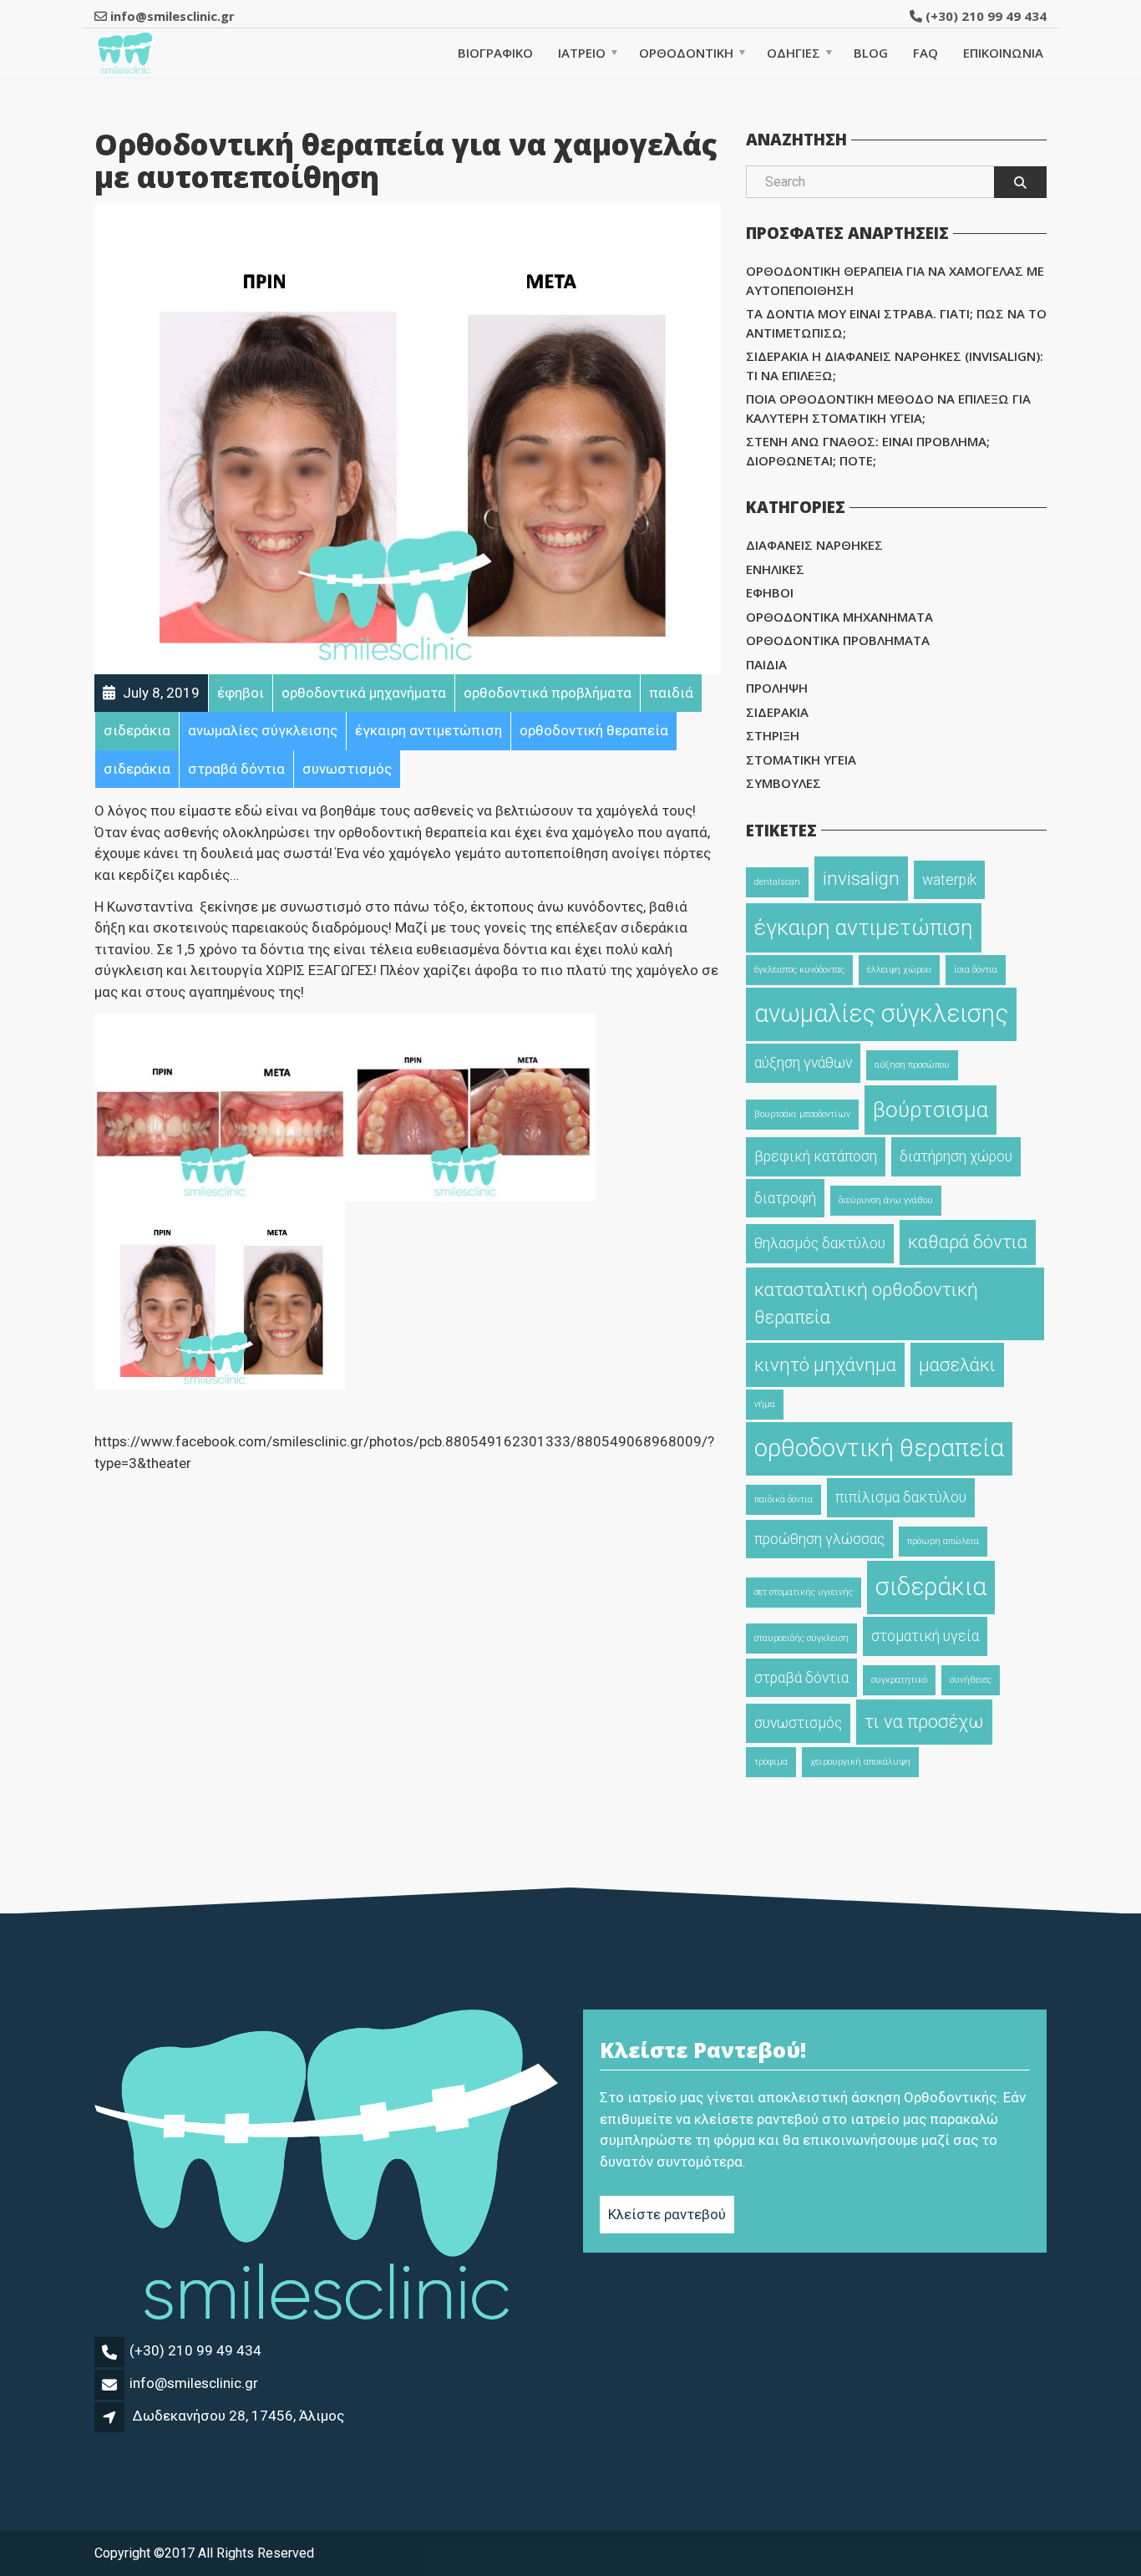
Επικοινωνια (1003, 53)
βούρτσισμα (931, 1110)
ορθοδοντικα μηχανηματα (839, 617)
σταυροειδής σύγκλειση (801, 1638)
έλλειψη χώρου (899, 970)
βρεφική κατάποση (816, 1156)
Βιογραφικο (495, 53)
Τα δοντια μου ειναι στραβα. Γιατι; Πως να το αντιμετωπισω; (896, 323)
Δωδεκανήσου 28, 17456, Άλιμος (238, 2416)
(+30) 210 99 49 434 (984, 16)
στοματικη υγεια (801, 760)
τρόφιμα (771, 1762)
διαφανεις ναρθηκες (814, 545)
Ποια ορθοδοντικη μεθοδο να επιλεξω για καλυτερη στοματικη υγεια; (888, 408)
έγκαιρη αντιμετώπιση (864, 927)
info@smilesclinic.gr (194, 2383)
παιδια (766, 664)
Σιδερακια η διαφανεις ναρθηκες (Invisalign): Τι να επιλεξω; (895, 366)
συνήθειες (971, 1680)
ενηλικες (775, 569)
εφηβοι (770, 592)
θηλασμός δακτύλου (820, 1243)
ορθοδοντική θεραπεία (879, 1448)
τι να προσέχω (924, 1721)
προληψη (777, 688)
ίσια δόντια (976, 970)
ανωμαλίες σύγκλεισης (881, 1014)
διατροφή (785, 1198)
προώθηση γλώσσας (819, 1539)
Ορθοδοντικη (686, 53)
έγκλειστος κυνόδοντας (799, 970)
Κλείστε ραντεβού (667, 2214)
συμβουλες (783, 783)
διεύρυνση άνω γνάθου (886, 1200)
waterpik (949, 880)
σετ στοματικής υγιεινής (804, 1592)
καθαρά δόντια (968, 1242)
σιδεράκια (931, 1587)
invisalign (861, 878)
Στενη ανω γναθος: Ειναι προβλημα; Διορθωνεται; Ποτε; (868, 451)
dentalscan (777, 882)
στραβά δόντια (801, 1678)
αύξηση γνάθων (803, 1063)
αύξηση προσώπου (912, 1065)
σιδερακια (777, 712)
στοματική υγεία (925, 1636)
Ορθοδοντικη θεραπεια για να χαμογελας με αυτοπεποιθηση (895, 280)
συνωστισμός (798, 1723)
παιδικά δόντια (783, 1499)
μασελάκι (957, 1364)
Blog (871, 53)
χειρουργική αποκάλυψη (860, 1762)
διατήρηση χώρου (956, 1156)
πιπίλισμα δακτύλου (901, 1497)
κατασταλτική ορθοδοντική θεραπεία (866, 1303)
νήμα (765, 1404)
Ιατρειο (582, 53)
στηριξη (773, 735)
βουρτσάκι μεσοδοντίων (802, 1114)
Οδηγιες (794, 53)
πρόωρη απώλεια (943, 1541)
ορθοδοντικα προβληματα (838, 640)
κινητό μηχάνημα (825, 1364)
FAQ (925, 53)
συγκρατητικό (899, 1680)
